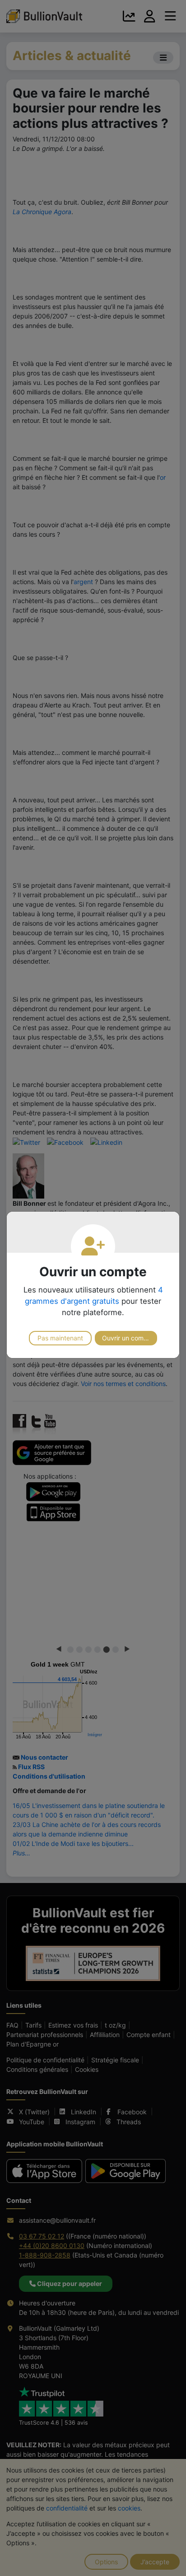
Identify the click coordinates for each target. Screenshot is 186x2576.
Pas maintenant (60, 1338)
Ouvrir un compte (128, 1338)
